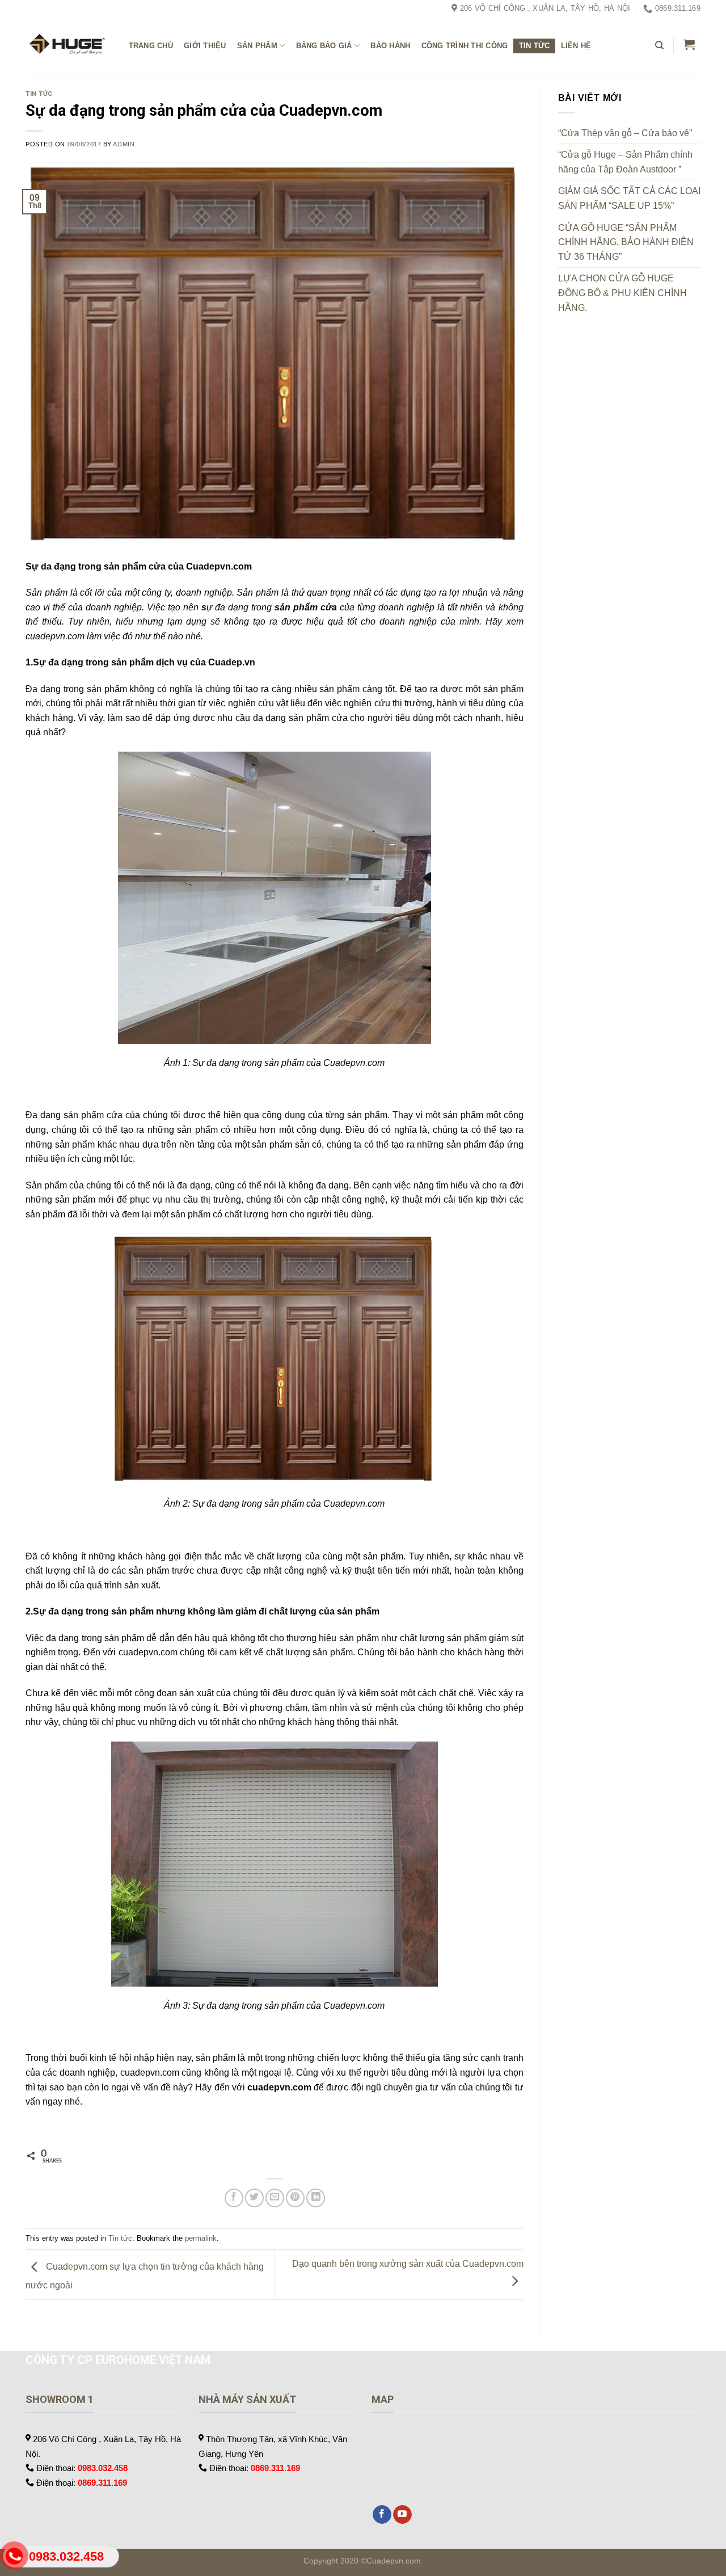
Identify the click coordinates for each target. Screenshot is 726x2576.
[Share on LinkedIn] (316, 2198)
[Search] (659, 45)
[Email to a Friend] (275, 2198)
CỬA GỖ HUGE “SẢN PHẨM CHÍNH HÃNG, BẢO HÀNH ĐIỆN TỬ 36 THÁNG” (626, 242)
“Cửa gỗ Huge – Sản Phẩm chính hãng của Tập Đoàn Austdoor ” (625, 162)
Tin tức (535, 46)
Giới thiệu (205, 46)
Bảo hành (390, 46)
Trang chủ (151, 46)
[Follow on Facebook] (382, 2515)
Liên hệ (576, 46)
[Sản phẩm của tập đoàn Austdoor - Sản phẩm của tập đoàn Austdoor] (66, 46)
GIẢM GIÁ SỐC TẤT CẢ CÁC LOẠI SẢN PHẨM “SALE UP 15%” (629, 198)
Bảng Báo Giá (324, 46)
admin (124, 144)
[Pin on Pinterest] (295, 2198)
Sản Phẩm (257, 46)
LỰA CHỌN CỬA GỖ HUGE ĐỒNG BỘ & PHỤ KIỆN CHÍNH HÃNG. (622, 293)
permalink (201, 2238)
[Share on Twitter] (254, 2198)
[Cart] (689, 44)
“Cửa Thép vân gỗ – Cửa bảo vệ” (625, 133)
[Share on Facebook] (234, 2198)
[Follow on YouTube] (402, 2515)
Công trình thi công (465, 46)
